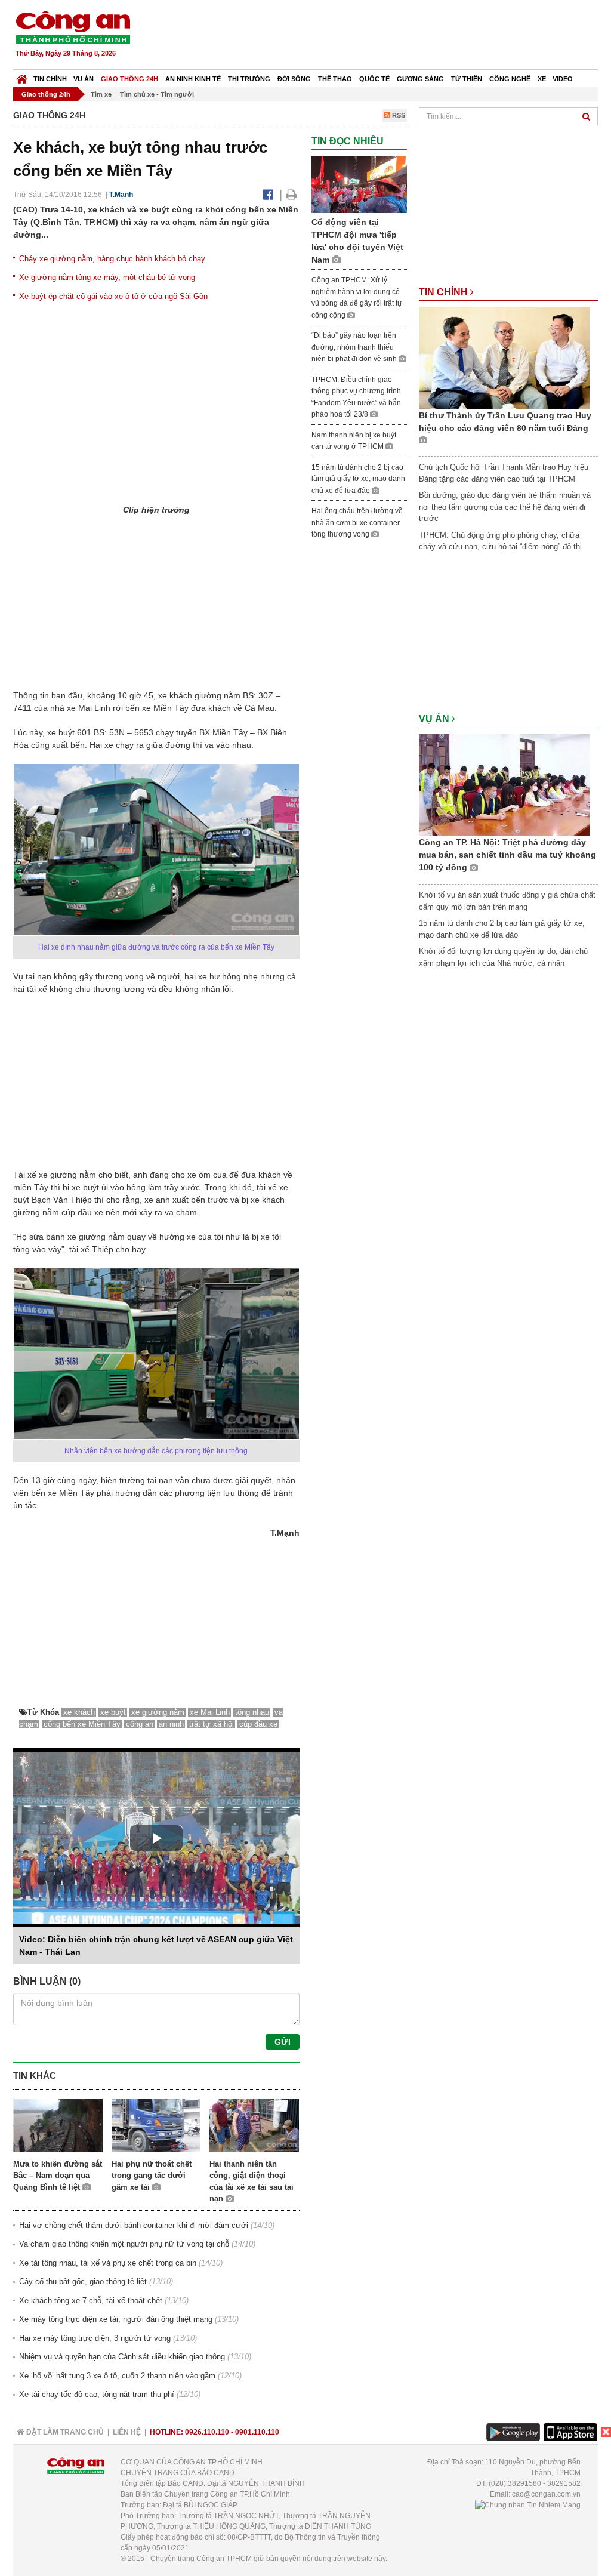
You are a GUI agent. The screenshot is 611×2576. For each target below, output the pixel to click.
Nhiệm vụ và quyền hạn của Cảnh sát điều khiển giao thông (122, 2357)
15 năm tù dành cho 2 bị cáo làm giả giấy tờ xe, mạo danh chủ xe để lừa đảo (358, 479)
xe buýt (113, 1712)
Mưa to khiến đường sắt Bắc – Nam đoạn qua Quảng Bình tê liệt (58, 2176)
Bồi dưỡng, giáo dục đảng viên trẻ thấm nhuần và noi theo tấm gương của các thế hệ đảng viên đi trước (505, 507)
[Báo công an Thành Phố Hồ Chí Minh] (73, 27)
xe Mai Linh (210, 1712)
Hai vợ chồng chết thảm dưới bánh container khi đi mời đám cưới (134, 2225)
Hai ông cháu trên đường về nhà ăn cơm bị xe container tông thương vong (357, 523)
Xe (542, 79)
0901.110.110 (257, 2432)
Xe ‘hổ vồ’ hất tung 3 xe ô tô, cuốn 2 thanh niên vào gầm (117, 2376)
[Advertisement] (381, 36)
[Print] (291, 195)
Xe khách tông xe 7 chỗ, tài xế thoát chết (91, 2301)
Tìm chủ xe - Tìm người (157, 94)
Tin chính (50, 79)
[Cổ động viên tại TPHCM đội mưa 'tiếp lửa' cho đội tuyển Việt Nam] (359, 184)
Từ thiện (467, 79)
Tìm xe (101, 94)
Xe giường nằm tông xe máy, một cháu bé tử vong (107, 277)
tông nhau (252, 1712)
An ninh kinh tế (193, 79)
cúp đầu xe (258, 1724)
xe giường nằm (158, 1712)
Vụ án (84, 79)
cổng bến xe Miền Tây (82, 1724)
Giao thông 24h (129, 79)
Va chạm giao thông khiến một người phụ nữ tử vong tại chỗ (124, 2244)
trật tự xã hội (212, 1724)
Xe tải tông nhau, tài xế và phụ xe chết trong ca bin (108, 2263)
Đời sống (294, 79)
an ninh (171, 1724)
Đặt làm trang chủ (64, 2432)
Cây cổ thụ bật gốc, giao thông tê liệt (83, 2281)
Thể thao (335, 79)
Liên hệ (127, 2432)
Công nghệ (510, 79)
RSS (398, 115)
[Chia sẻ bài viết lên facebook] (268, 195)
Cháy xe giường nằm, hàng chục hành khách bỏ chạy (112, 259)
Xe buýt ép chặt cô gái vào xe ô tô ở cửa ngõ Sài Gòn (113, 296)
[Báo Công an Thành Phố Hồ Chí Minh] (22, 76)
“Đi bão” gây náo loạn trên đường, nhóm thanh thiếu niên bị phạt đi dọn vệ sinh (355, 347)
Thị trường (249, 79)
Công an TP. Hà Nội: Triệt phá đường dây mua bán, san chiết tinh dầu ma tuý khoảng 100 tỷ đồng (507, 855)
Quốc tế (374, 79)
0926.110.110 (207, 2432)
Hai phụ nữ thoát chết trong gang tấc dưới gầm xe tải (152, 2176)
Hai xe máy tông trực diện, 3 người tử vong (95, 2338)
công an (140, 1724)
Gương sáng (420, 79)
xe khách (79, 1712)
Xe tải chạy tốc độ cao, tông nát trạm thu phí (97, 2394)
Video (563, 79)
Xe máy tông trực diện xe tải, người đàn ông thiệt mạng (116, 2319)
